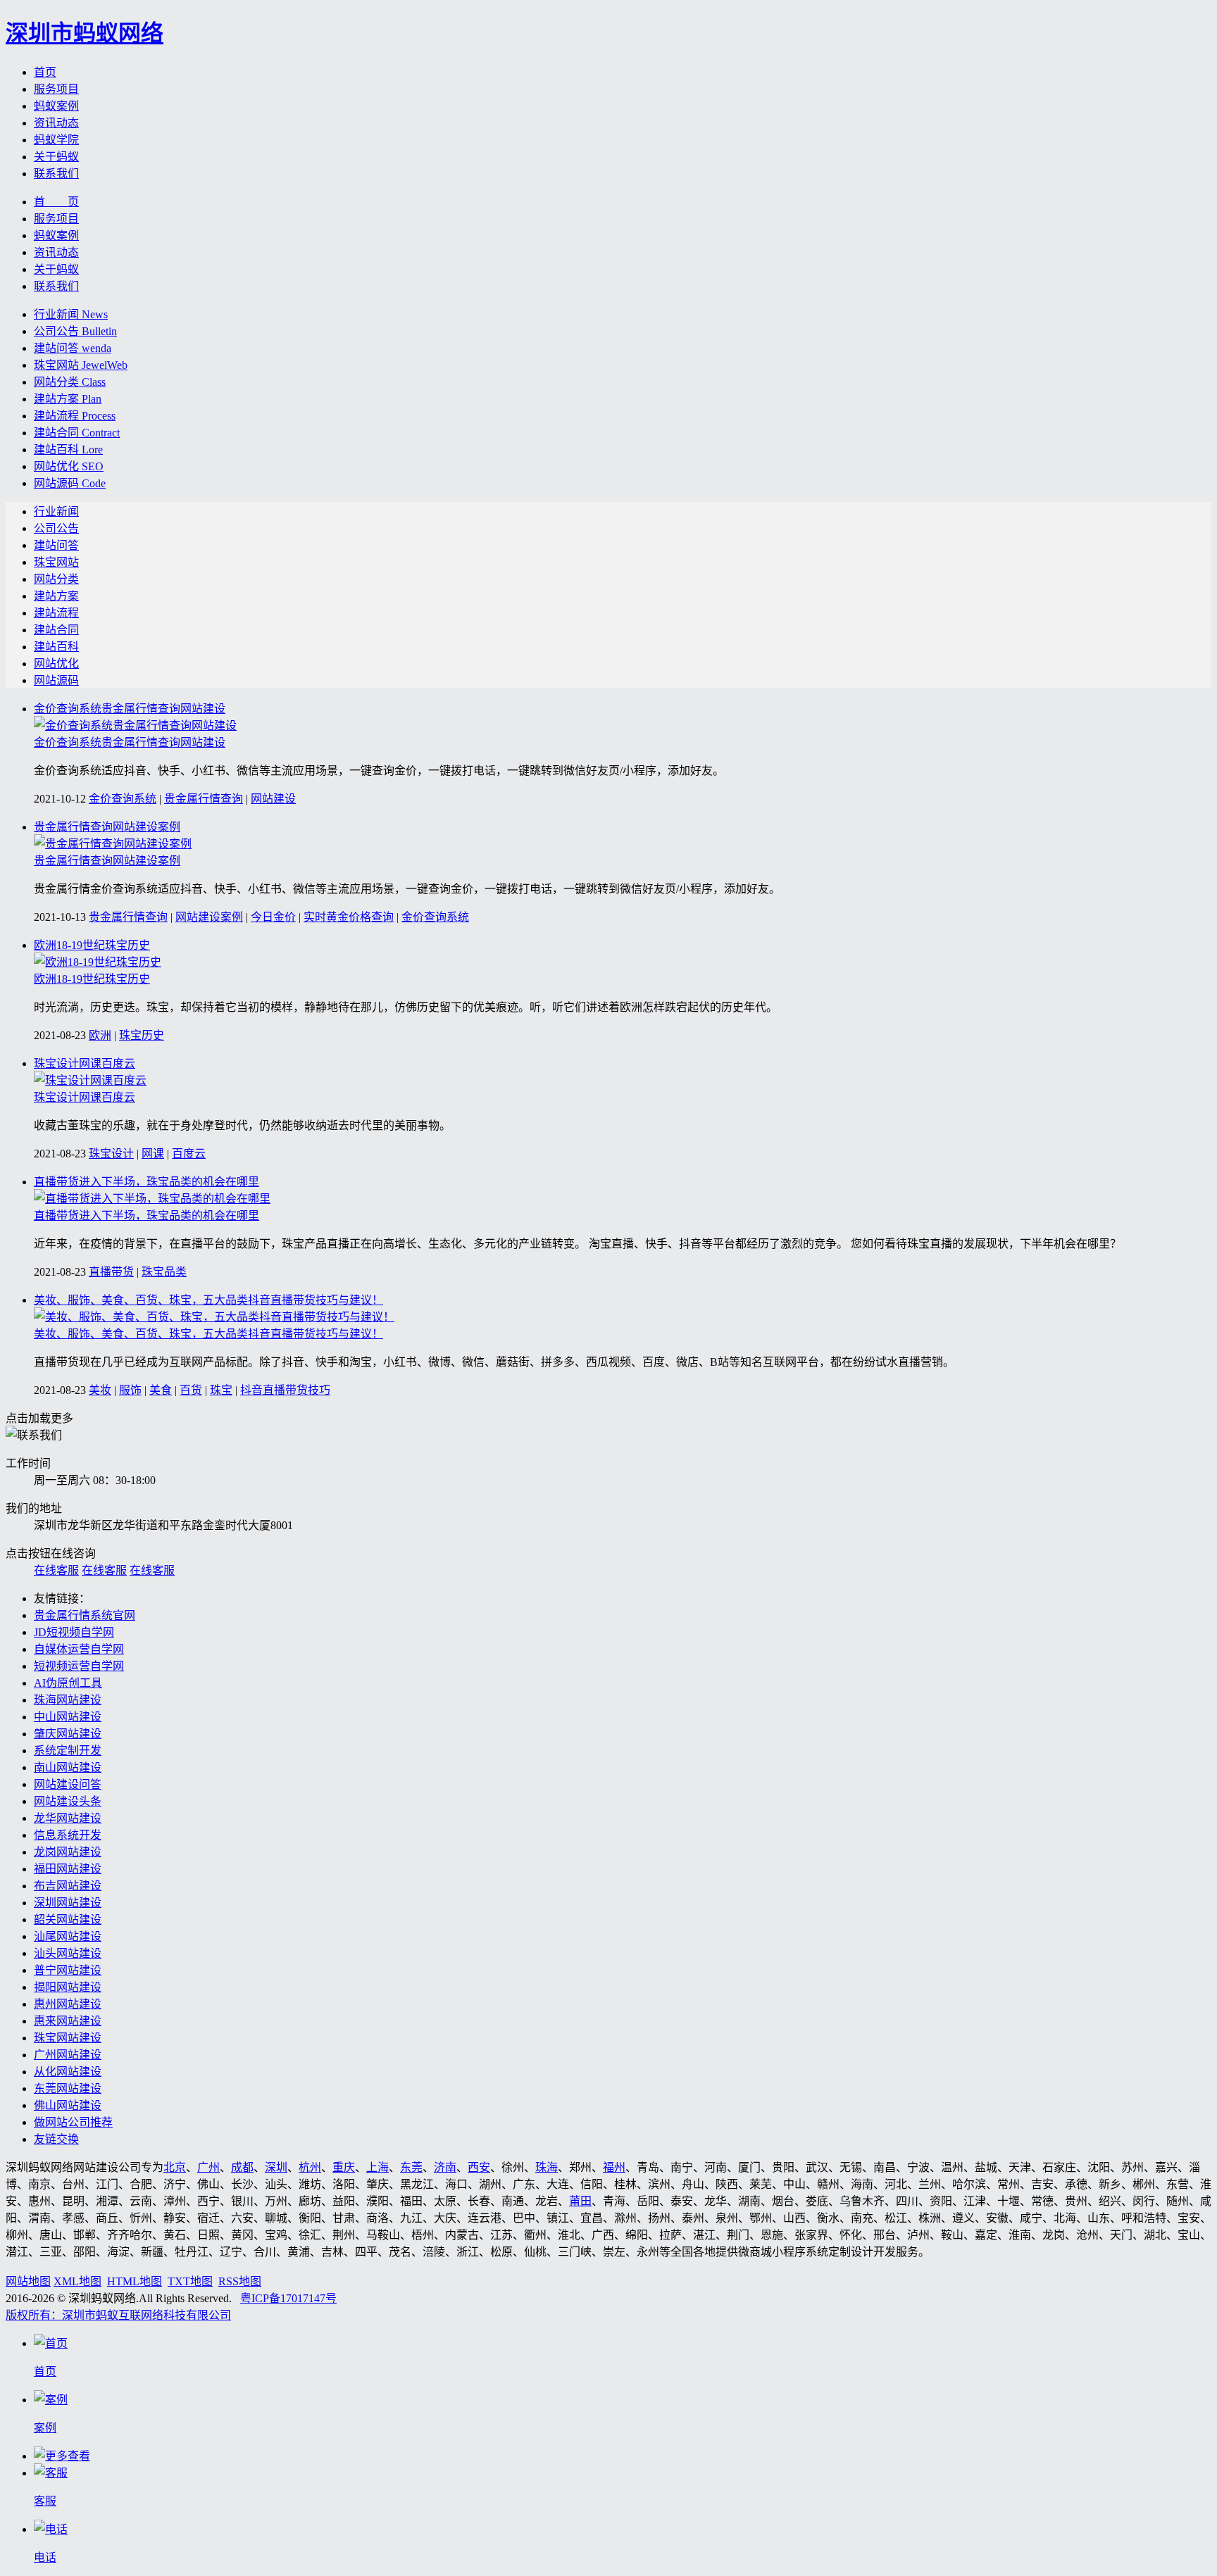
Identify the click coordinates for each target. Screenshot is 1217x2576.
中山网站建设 (68, 1717)
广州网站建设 (68, 2055)
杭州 (310, 2167)
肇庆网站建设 (68, 1734)
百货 (191, 1390)
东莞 (411, 2167)
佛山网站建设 (68, 2105)
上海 (377, 2167)
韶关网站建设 (68, 1920)
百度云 (189, 1154)
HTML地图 (135, 2281)
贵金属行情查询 (204, 799)
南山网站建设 (68, 1767)
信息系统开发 (68, 1835)
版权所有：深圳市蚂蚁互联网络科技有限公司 (118, 2315)
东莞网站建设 (68, 2088)
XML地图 (77, 2281)
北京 (175, 2167)
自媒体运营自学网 (79, 1649)
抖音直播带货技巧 (285, 1390)
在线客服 (56, 1570)
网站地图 (28, 2281)
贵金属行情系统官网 (85, 1615)
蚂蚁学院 (56, 140)
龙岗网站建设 (68, 1852)
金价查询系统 (123, 799)
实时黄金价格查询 (349, 917)
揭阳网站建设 (68, 1987)
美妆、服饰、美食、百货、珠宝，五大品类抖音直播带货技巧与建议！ (208, 1300)
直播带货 (111, 1272)
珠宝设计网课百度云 (85, 1063)
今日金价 (273, 917)
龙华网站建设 (68, 1818)
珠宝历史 (142, 1035)
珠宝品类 (164, 1272)
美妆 (100, 1390)
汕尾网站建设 (68, 1936)
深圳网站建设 (68, 1903)
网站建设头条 (68, 1801)
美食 (161, 1390)
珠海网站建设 (68, 1700)
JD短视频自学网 (74, 1632)
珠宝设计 (111, 1154)
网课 (153, 1154)
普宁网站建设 (68, 1970)
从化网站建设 (68, 2072)
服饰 (130, 1390)
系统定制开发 (68, 1751)
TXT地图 (190, 2281)
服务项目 (56, 89)
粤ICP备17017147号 (288, 2298)
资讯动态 (56, 123)
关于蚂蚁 (56, 157)
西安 (479, 2167)
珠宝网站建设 (68, 2038)
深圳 (276, 2167)
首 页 (56, 202)
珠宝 (221, 1390)
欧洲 (100, 1035)
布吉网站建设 (68, 1886)
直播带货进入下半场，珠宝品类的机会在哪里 (146, 1182)
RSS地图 (240, 2281)
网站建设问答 (68, 1784)
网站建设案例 (209, 917)
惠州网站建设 (68, 2004)
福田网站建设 (68, 1869)
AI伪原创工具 (68, 1683)
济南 (445, 2167)
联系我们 (56, 174)
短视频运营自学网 (79, 1666)
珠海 (547, 2167)
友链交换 (56, 2139)
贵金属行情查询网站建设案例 (107, 827)
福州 (614, 2167)
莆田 (580, 2201)
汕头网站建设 (68, 1953)
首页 (45, 72)
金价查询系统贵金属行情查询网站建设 (130, 709)
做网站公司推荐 (73, 2122)
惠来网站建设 (68, 2021)
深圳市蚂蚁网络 (85, 33)
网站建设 (273, 799)
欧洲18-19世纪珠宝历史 (92, 945)
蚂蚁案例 (56, 106)
